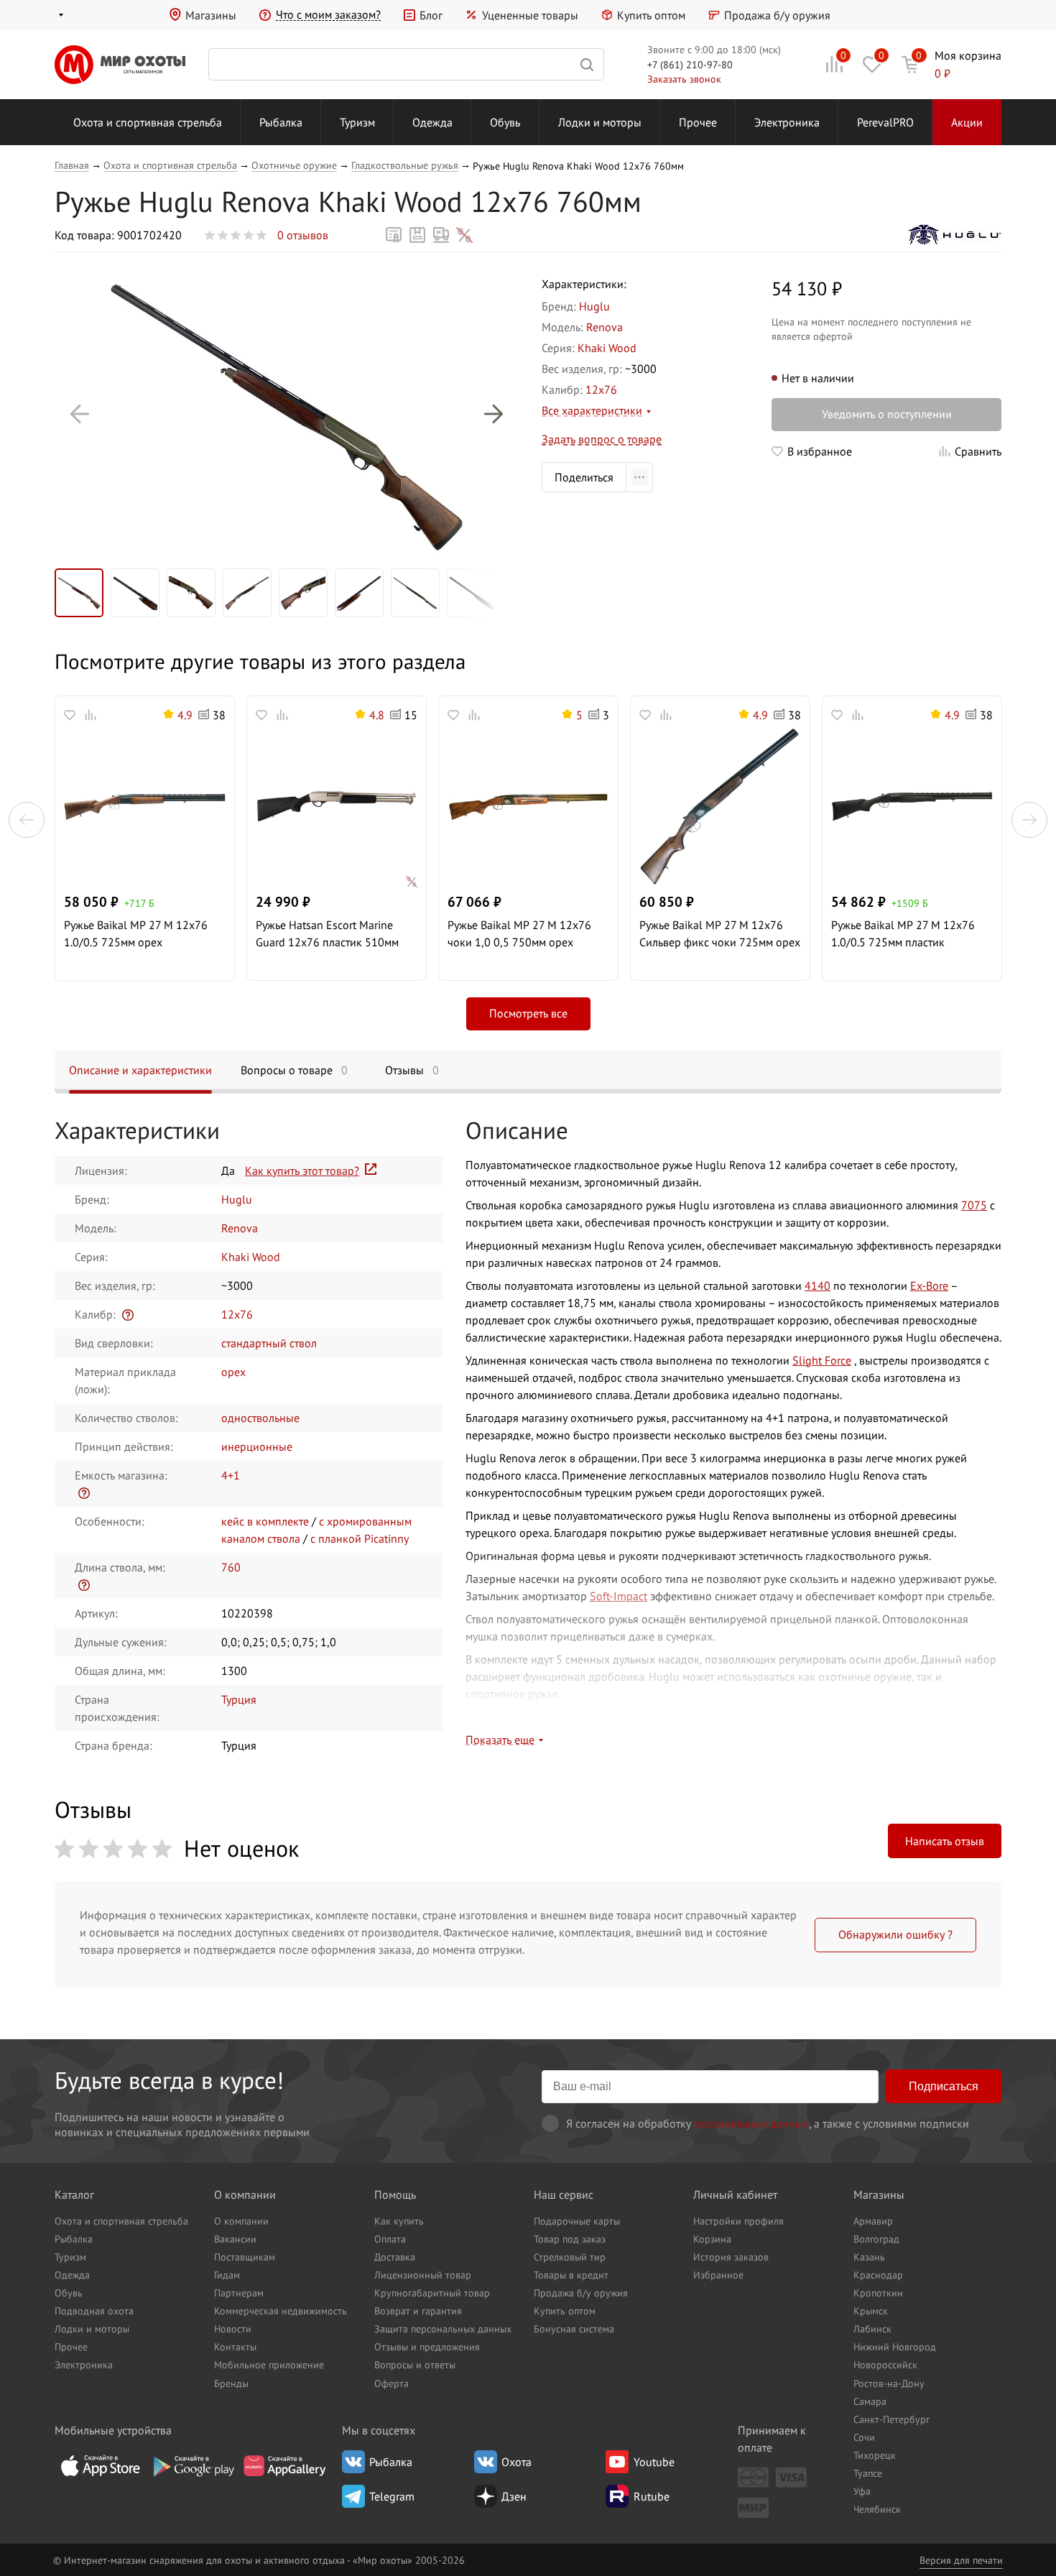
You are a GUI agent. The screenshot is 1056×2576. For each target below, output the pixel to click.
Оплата (390, 2239)
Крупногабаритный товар (432, 2293)
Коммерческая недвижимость (281, 2310)
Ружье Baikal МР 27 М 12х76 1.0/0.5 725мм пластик (903, 933)
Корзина (712, 2239)
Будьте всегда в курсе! (169, 2080)
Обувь (505, 122)
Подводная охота (94, 2310)
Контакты (235, 2346)
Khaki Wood (607, 348)
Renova (605, 327)
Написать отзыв (945, 1841)
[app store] (101, 2466)
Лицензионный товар (423, 2275)
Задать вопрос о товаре (602, 439)
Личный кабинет (735, 2194)
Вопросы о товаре (294, 1070)
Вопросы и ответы (415, 2364)
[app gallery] (284, 2466)
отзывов (303, 235)
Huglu (594, 306)
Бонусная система (574, 2328)
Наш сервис (564, 2194)
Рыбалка (281, 122)
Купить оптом (651, 15)
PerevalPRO (885, 122)
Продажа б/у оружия (777, 15)
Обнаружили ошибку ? (895, 1934)
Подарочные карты (577, 2221)
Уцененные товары (530, 15)
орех (233, 1372)
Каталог (74, 2194)
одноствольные (260, 1418)
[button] (80, 414)
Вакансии (235, 2239)
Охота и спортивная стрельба (148, 122)
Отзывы (412, 1070)
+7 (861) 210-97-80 (690, 64)
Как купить (399, 2221)
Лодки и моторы (600, 122)
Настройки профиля (738, 2221)
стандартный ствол (269, 1343)
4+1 (231, 1475)
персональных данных (751, 2123)
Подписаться (944, 2086)
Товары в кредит (571, 2275)
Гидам (227, 2275)
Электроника (787, 122)
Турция (239, 1699)
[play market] (193, 2466)
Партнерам (239, 2293)
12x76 (601, 389)
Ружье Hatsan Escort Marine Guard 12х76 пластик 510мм (327, 933)
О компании (245, 2194)
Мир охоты (120, 65)
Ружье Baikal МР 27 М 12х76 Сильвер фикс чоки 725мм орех (720, 933)
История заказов (731, 2257)
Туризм (357, 122)
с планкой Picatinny (360, 1538)
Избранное (718, 2275)
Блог (431, 15)
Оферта (392, 2383)
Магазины (211, 15)
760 (231, 1567)
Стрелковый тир (570, 2257)
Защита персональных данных (443, 2328)
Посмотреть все (528, 1013)
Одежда (432, 122)
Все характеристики (592, 410)
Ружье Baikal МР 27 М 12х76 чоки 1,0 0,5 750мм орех (519, 933)
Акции (967, 122)
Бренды (231, 2383)
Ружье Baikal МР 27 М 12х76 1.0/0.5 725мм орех (136, 933)
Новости (233, 2328)
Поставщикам (245, 2257)
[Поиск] (406, 64)
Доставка (395, 2257)
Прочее (698, 122)
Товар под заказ (570, 2239)
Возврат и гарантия (418, 2310)
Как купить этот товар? (302, 1171)
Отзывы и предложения (427, 2346)
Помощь (395, 2194)
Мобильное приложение (269, 2364)
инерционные (257, 1446)
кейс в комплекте (265, 1521)
